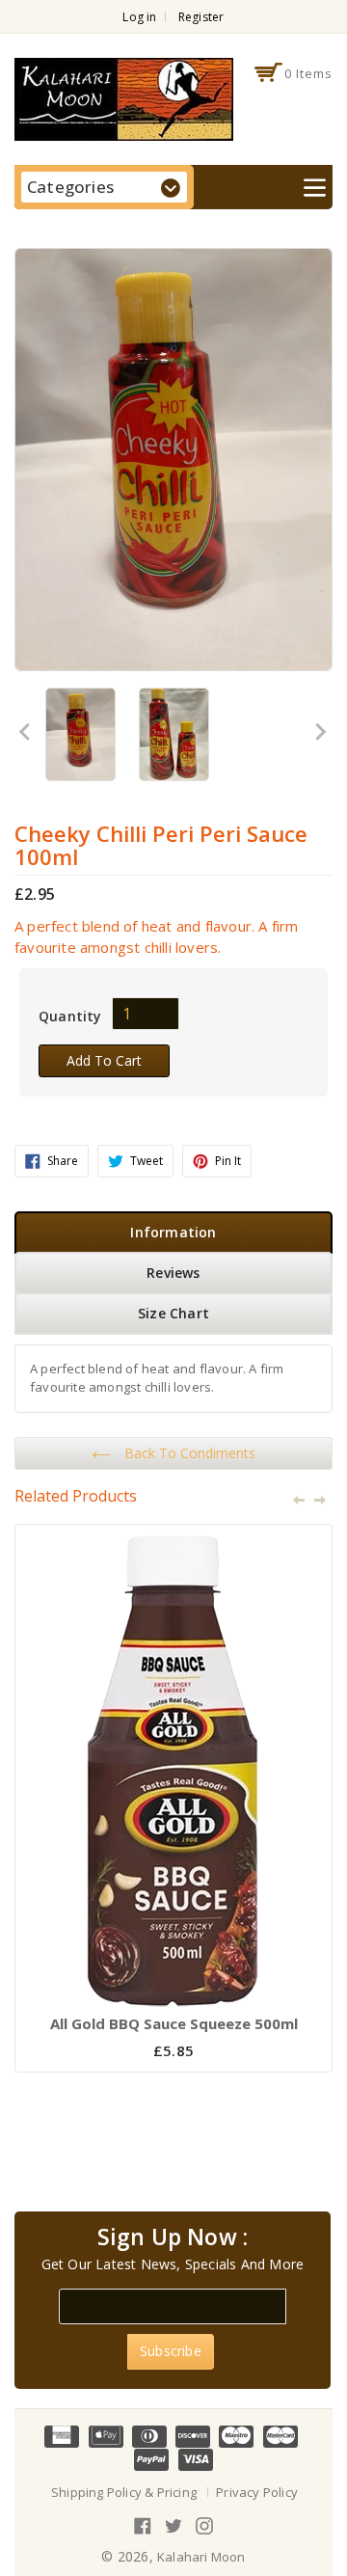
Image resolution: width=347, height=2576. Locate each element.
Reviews (173, 1273)
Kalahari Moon (201, 2557)
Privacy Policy (257, 2492)
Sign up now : (173, 2237)
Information (173, 1232)
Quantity (70, 1016)
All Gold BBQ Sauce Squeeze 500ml (174, 2023)
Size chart (173, 1313)
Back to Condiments (188, 1453)
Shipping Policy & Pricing (124, 2492)
